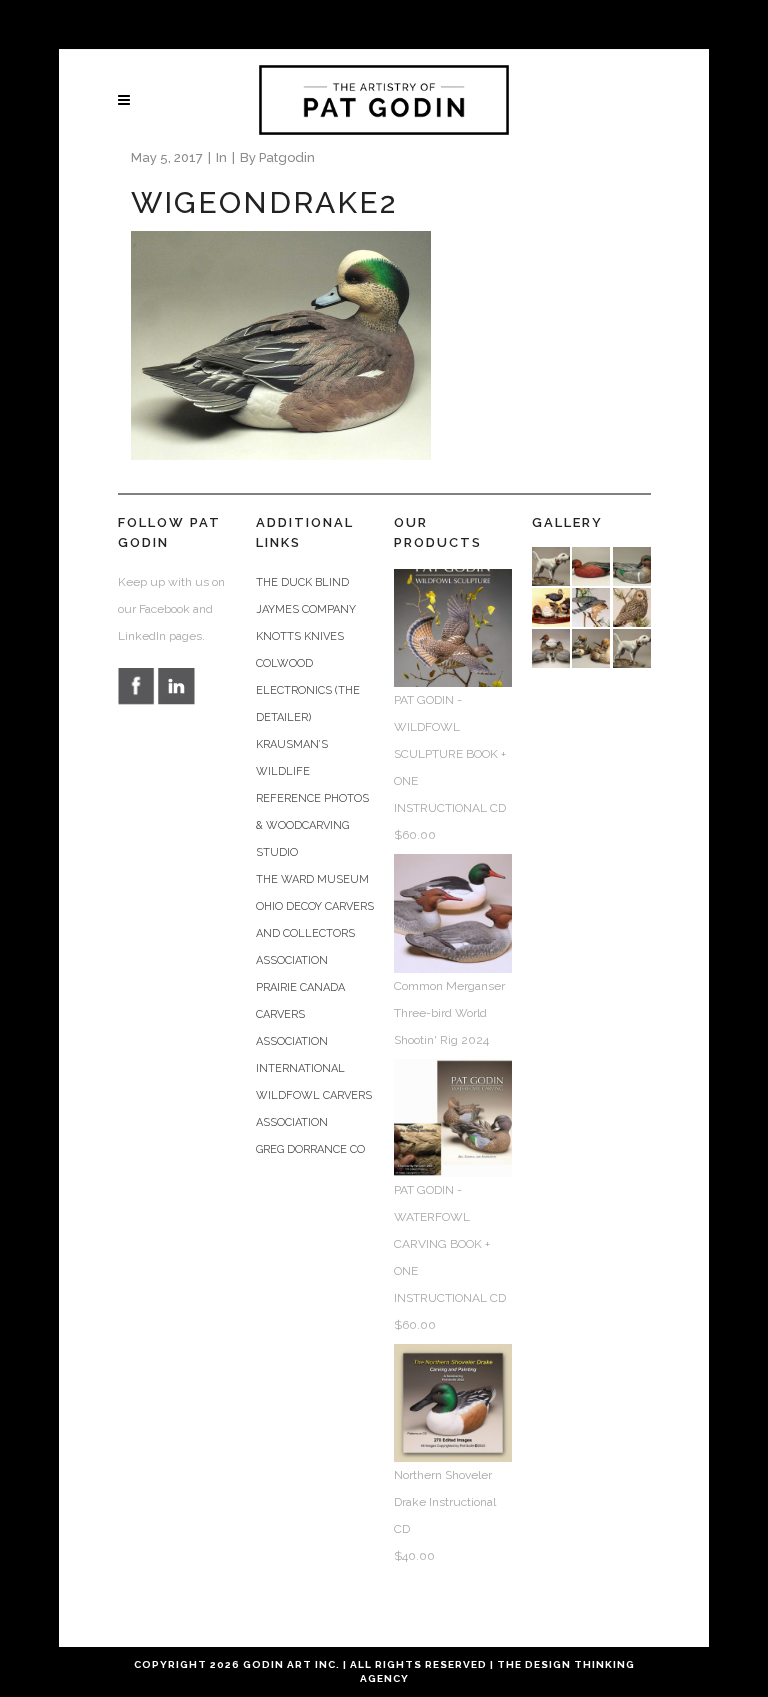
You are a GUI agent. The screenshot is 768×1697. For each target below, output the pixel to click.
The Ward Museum (312, 879)
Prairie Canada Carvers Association (300, 1014)
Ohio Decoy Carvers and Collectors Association (315, 933)
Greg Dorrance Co (310, 1149)
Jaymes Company (306, 609)
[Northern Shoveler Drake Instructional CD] (453, 1402)
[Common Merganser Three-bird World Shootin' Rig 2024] (453, 912)
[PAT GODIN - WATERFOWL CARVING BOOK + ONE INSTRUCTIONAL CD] (453, 1116)
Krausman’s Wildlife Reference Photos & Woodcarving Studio (312, 798)
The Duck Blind (302, 582)
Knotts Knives (300, 636)
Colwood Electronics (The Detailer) (308, 690)
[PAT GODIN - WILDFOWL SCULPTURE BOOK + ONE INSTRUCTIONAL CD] (453, 627)
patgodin (287, 157)
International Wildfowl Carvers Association (314, 1095)
